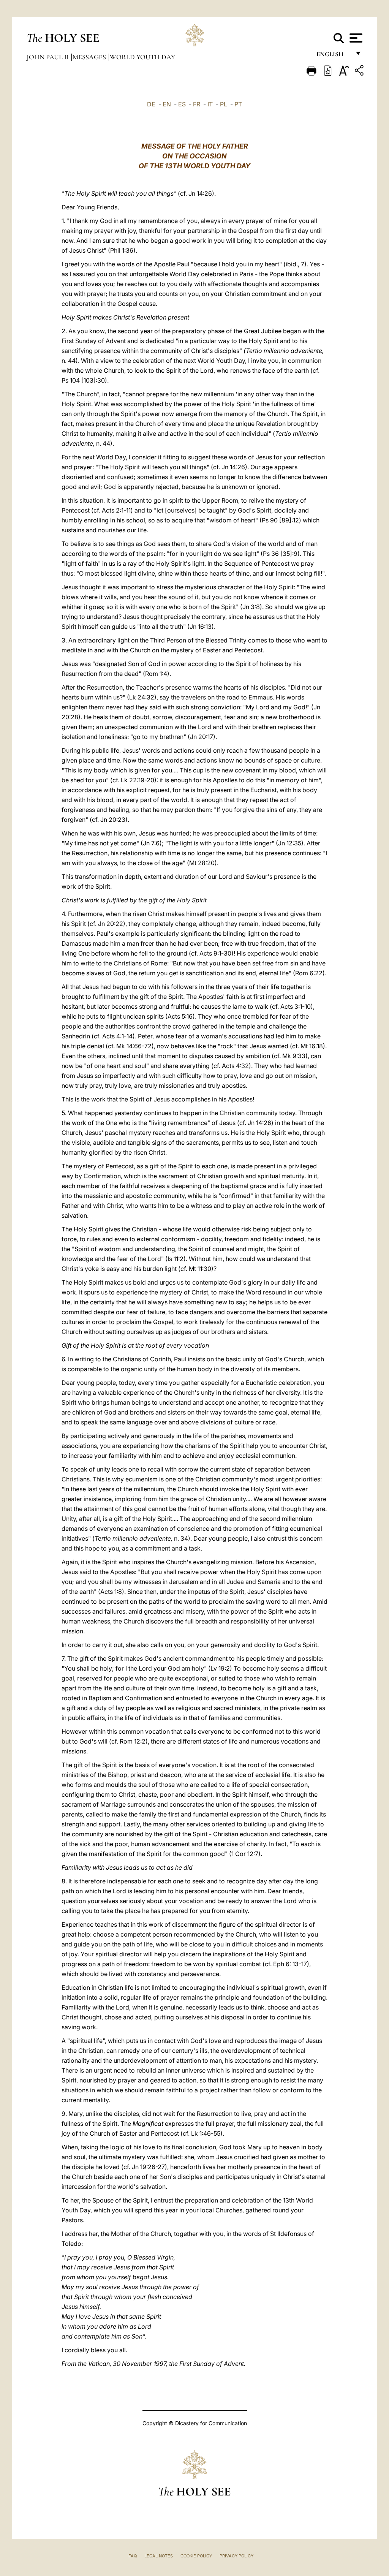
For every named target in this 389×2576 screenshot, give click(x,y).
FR (197, 104)
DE (151, 104)
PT (238, 104)
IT (210, 104)
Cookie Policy (196, 2556)
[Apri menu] (355, 38)
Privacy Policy (236, 2556)
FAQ (133, 2556)
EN (167, 104)
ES (182, 104)
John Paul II (48, 57)
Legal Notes (159, 2556)
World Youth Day (142, 57)
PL (224, 104)
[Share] (360, 72)
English (333, 56)
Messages (90, 57)
